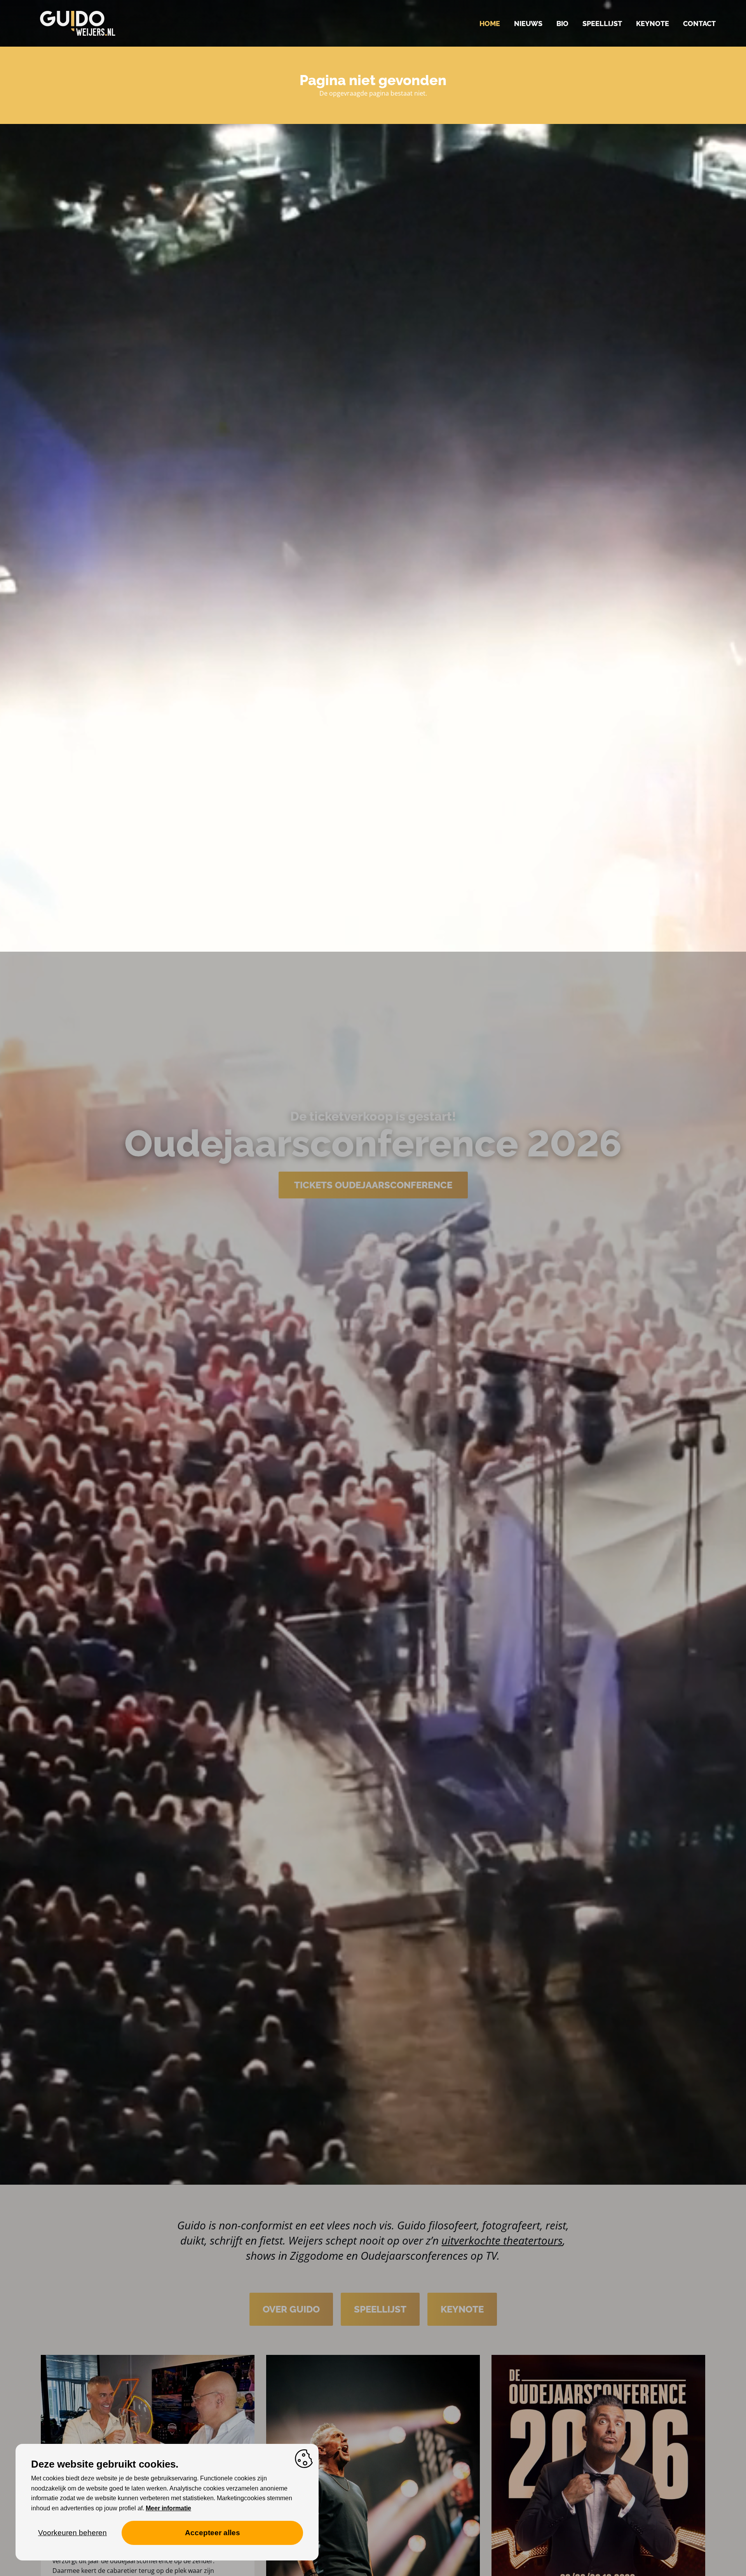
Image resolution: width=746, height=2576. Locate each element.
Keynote (653, 24)
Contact (699, 24)
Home (490, 24)
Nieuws (528, 24)
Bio (562, 24)
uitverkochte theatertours (502, 2240)
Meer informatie (168, 2508)
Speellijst (602, 24)
